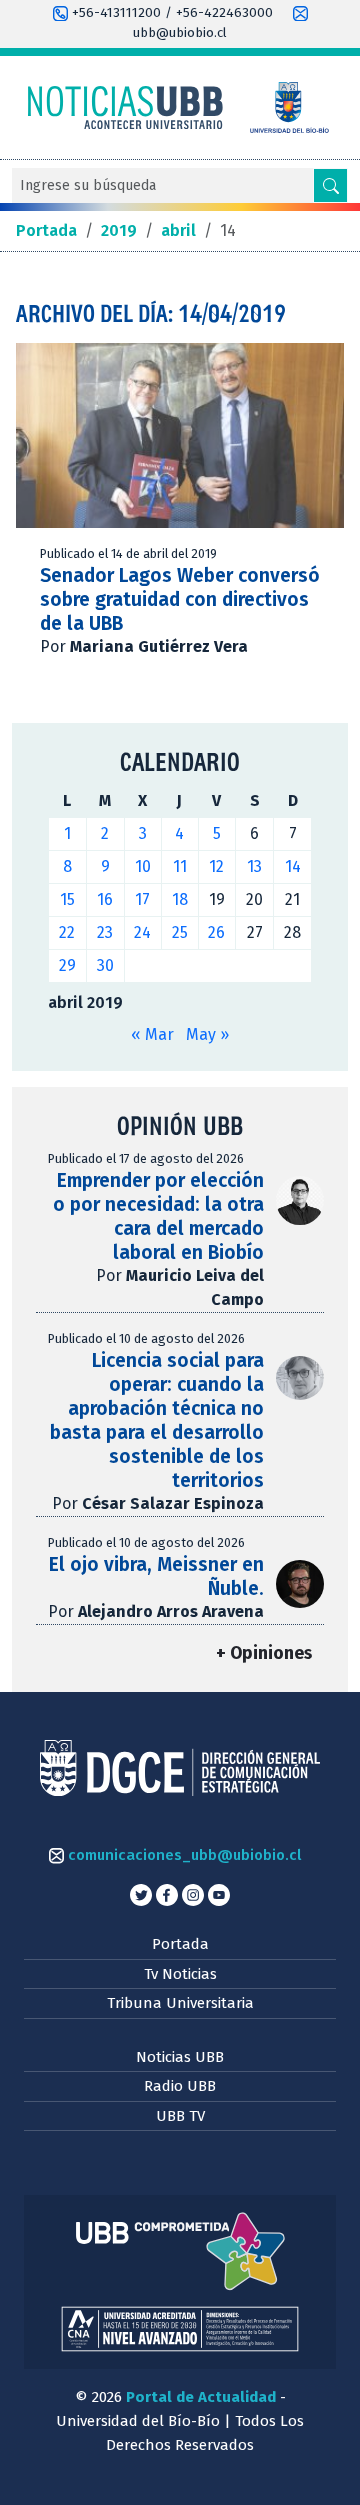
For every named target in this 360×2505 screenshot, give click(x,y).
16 (105, 899)
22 (67, 932)
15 (67, 899)
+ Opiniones (264, 1653)
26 (216, 932)
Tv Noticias (180, 1974)
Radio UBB (180, 2086)
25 (180, 932)
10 (143, 866)
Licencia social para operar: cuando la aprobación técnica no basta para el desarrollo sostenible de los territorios (157, 1420)
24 (142, 932)
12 (216, 866)
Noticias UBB (180, 2057)
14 (293, 866)
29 (67, 965)
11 (180, 866)
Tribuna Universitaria (180, 2003)
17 (142, 899)
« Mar (152, 1034)
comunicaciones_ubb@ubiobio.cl (182, 1855)
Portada (180, 1944)
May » (207, 1034)
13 (254, 866)
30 (105, 965)
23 (105, 932)
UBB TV (180, 2116)
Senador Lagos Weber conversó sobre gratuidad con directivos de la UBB (180, 599)
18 (180, 899)
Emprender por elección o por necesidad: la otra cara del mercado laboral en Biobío (158, 1216)
